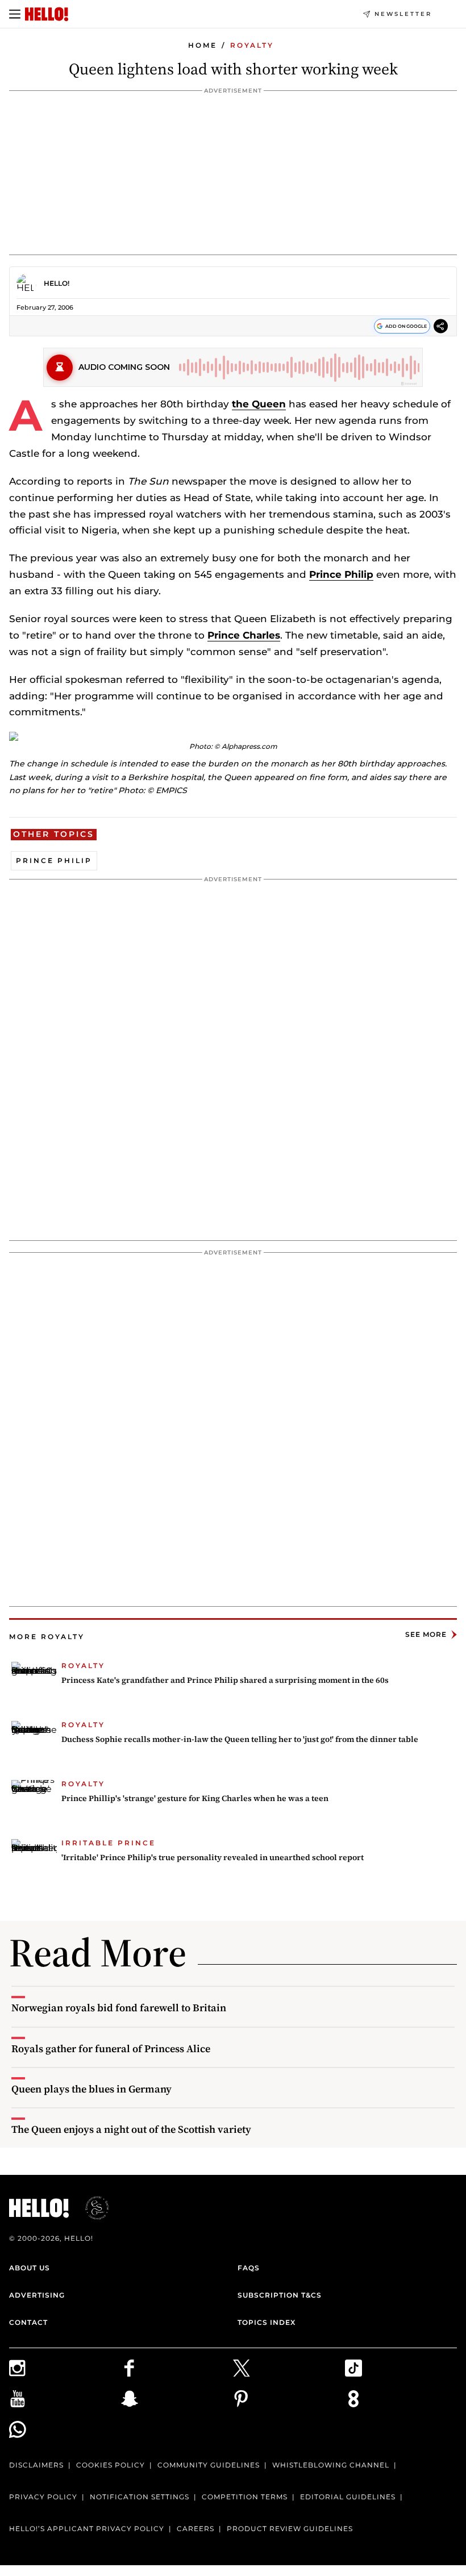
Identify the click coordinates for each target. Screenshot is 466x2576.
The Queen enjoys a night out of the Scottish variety (131, 2129)
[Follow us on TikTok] (401, 2368)
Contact (28, 2322)
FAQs (249, 2268)
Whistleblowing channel (331, 2465)
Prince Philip (341, 574)
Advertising (37, 2295)
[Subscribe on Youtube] (65, 2399)
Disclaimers (36, 2465)
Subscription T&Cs (280, 2295)
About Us (30, 2268)
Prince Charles (244, 635)
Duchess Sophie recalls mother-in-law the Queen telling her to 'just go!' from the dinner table (240, 1739)
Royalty (252, 45)
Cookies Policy (111, 2465)
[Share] (441, 328)
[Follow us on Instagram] (65, 2368)
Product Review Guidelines (290, 2529)
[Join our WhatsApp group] (65, 2429)
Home (203, 45)
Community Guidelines (209, 2465)
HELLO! (57, 283)
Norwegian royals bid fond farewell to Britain (119, 2008)
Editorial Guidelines (348, 2497)
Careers (195, 2529)
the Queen (259, 404)
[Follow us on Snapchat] (177, 2399)
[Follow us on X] (289, 2368)
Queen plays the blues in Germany (91, 2089)
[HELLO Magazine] (47, 14)
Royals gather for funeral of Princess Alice (111, 2048)
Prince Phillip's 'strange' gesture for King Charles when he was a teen (195, 1798)
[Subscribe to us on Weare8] (401, 2399)
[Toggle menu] (15, 14)
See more (426, 1634)
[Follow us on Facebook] (177, 2368)
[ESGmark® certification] (90, 2208)
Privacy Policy (43, 2497)
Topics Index (267, 2322)
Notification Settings (140, 2497)
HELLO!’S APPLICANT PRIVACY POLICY (87, 2529)
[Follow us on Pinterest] (289, 2399)
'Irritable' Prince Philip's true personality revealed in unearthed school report (213, 1857)
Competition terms (245, 2497)
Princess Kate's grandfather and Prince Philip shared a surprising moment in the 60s (225, 1680)
